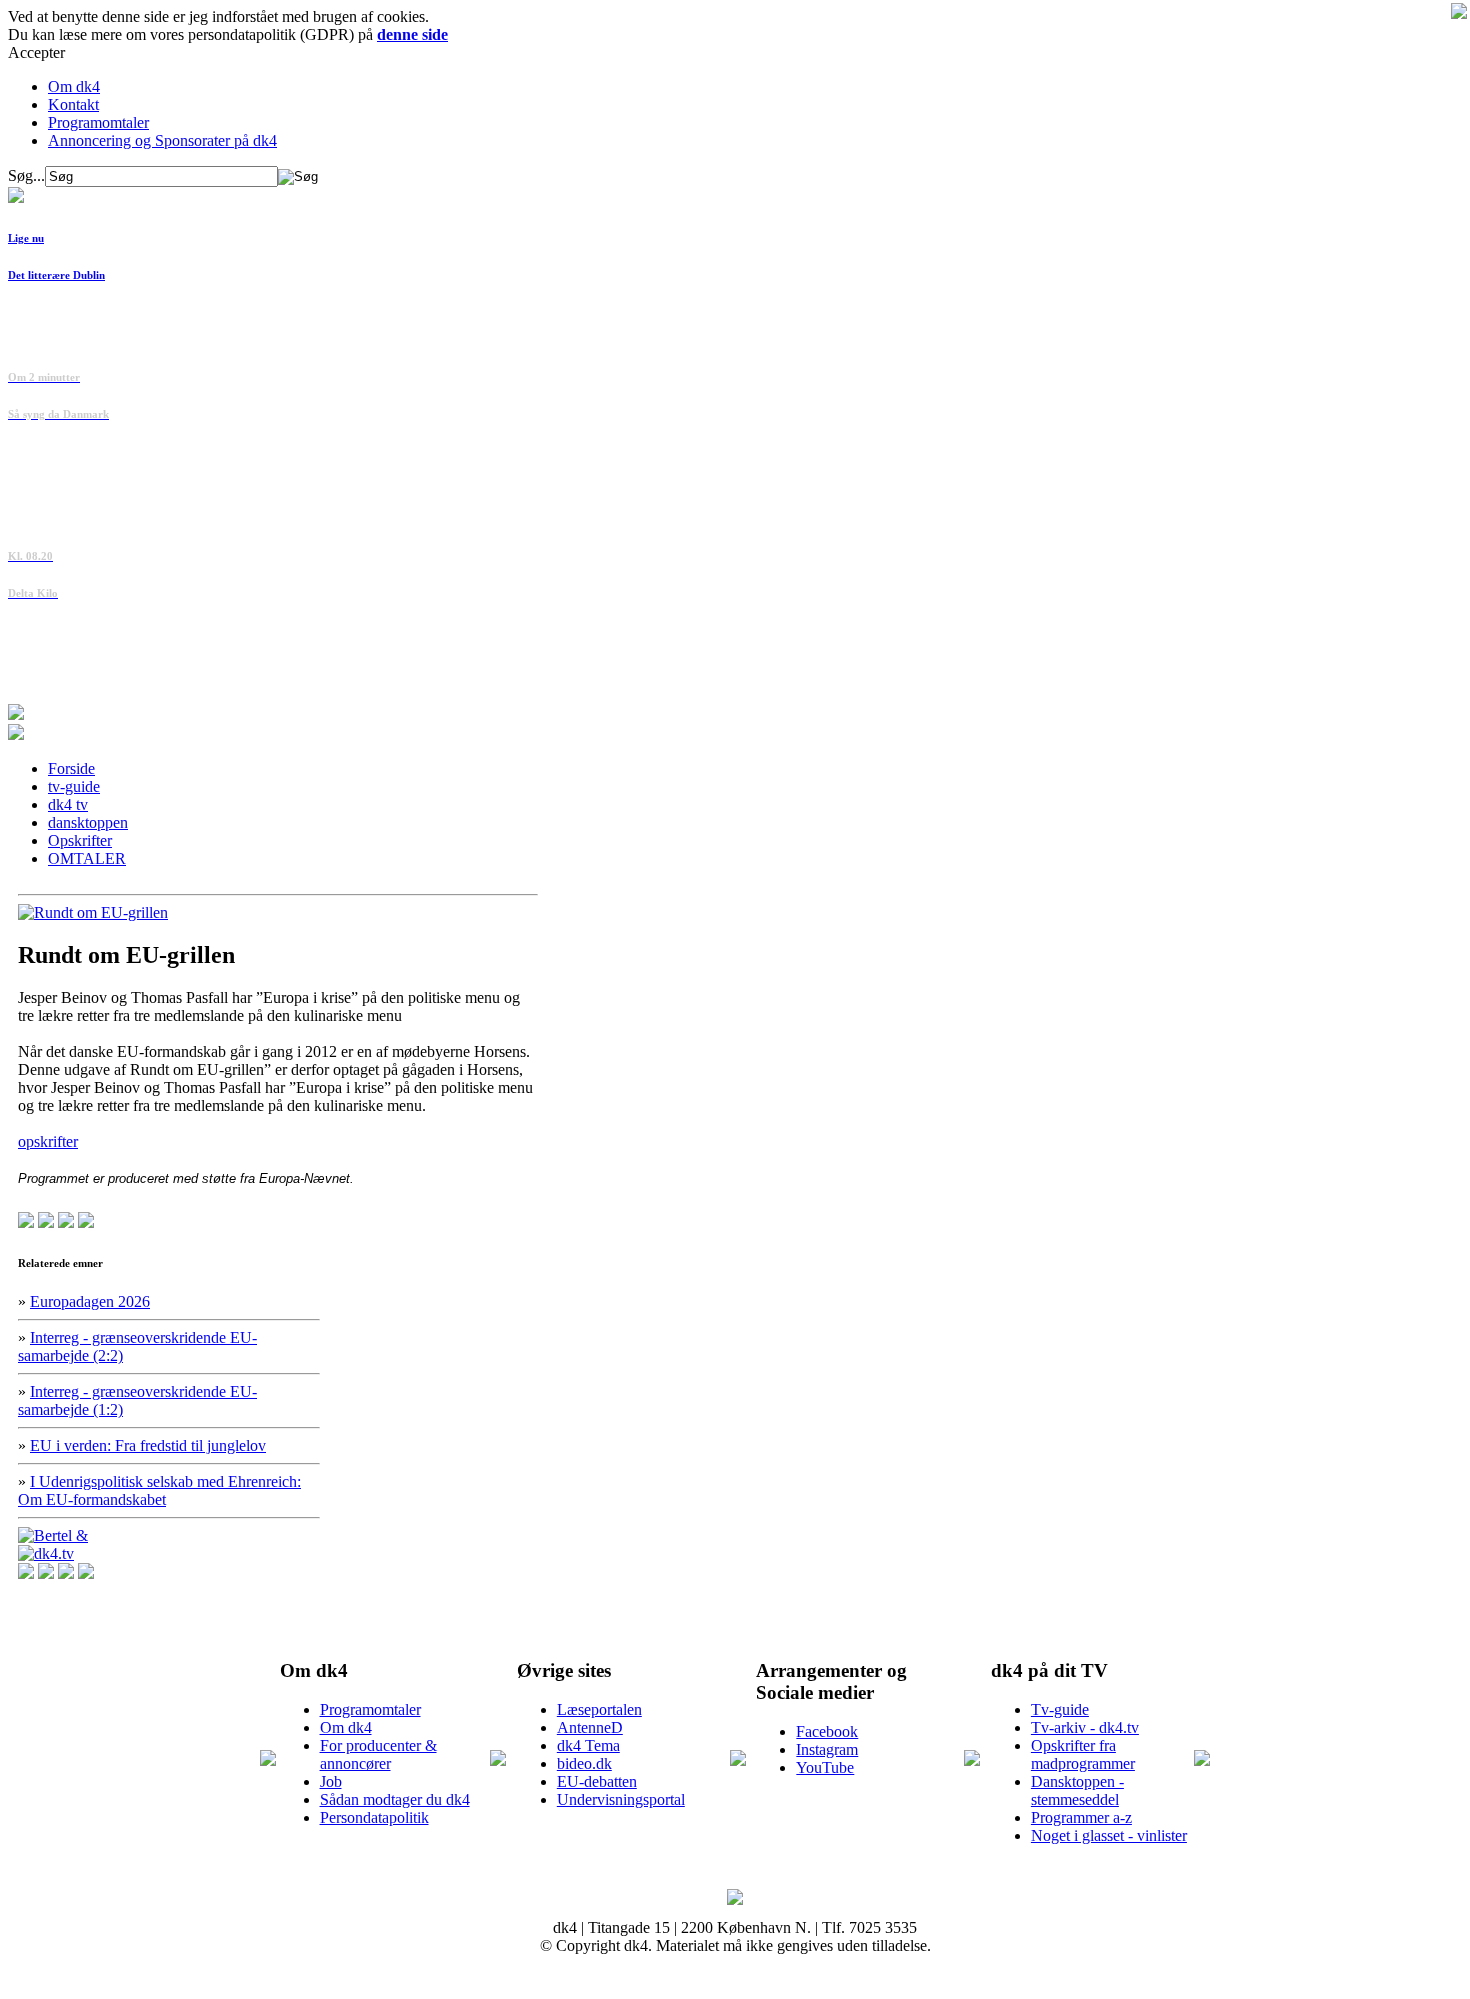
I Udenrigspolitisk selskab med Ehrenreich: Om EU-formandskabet (159, 1490)
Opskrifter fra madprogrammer (1083, 1754)
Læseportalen (599, 1709)
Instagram (827, 1749)
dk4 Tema (588, 1745)
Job (331, 1781)
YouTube (825, 1767)
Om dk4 (74, 86)
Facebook (827, 1731)
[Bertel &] (53, 1535)
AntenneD (590, 1727)
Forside (71, 768)
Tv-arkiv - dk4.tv (1085, 1727)
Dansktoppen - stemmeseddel (1077, 1790)
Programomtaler (98, 122)
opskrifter (48, 1141)
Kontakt (73, 104)
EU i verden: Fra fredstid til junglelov (148, 1445)
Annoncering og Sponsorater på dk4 (162, 140)
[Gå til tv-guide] (16, 734)
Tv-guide (1060, 1709)
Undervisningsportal (621, 1799)
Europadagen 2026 (90, 1301)
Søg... (26, 175)
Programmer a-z (1081, 1817)
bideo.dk (584, 1763)
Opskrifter (80, 840)
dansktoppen (88, 822)
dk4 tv (68, 804)
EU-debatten (597, 1781)
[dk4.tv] (46, 1553)
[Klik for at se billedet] (93, 912)
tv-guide (74, 786)
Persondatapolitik (374, 1817)
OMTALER (87, 858)
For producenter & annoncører (378, 1754)
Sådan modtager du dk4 (395, 1799)
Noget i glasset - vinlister (1109, 1835)
